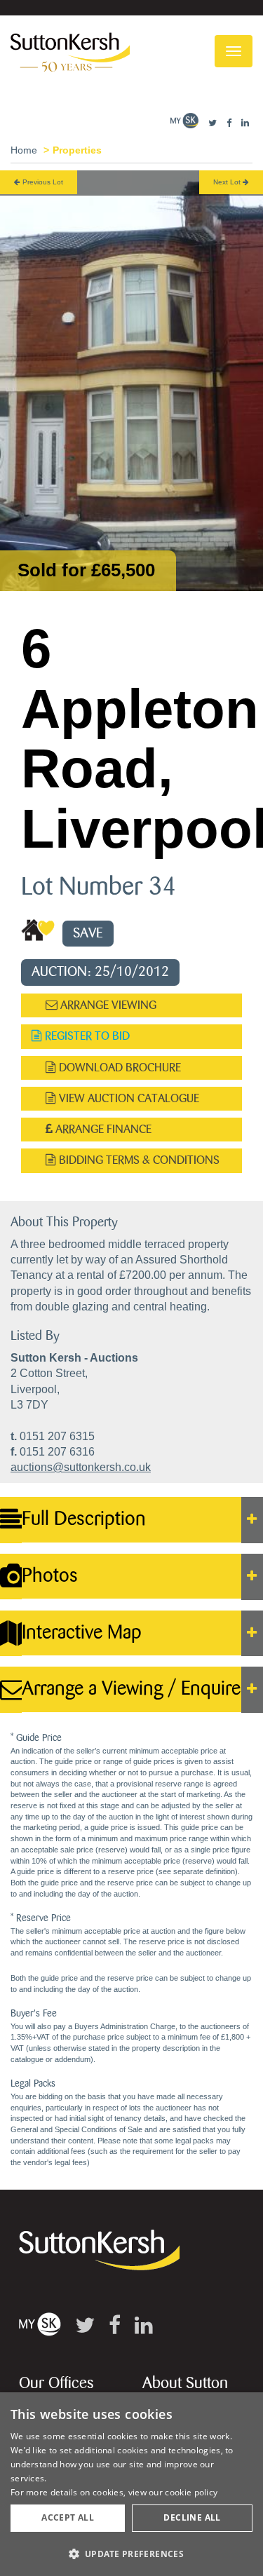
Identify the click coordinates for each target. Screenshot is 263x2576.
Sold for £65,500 (86, 570)
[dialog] (131, 2484)
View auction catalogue (128, 1098)
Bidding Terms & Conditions (138, 1160)
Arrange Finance (102, 1129)
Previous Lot (42, 182)
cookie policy (191, 2492)
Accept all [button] (68, 2517)
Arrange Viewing (107, 1005)
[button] (131, 2553)
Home (24, 150)
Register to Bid (86, 1036)
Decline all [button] (192, 2517)
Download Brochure (119, 1067)
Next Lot (228, 182)
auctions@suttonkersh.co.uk (81, 1467)
